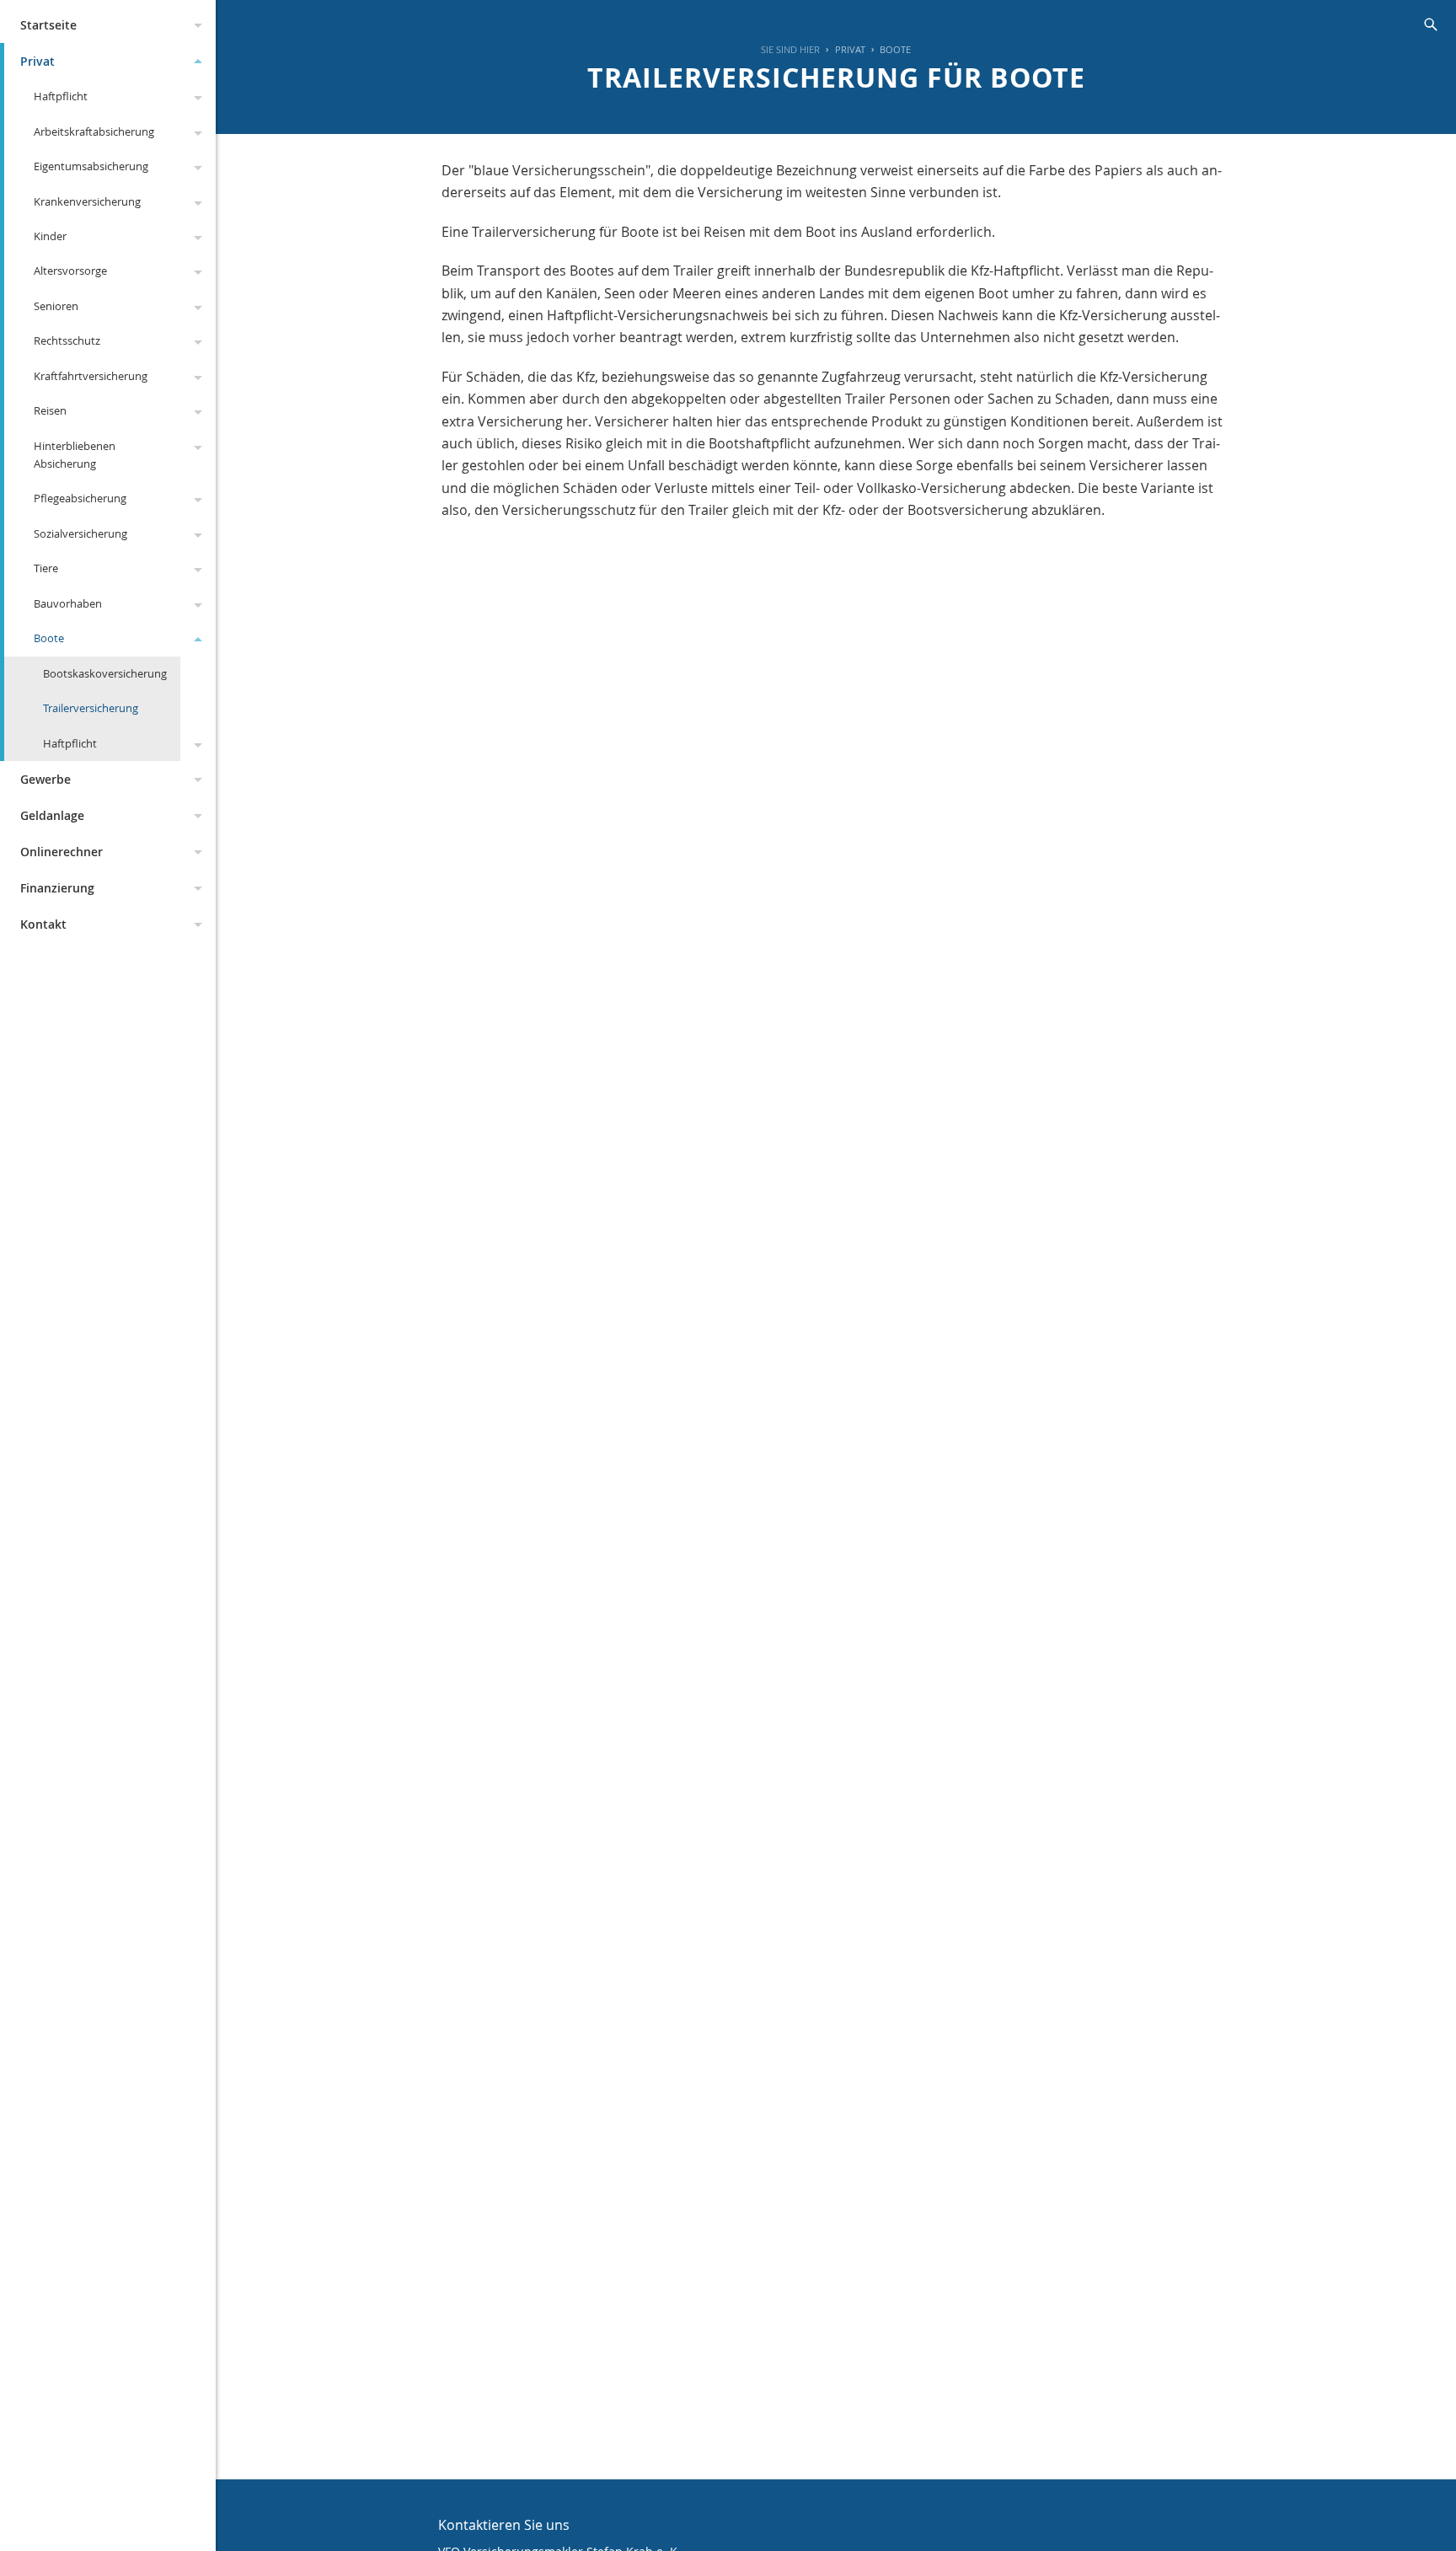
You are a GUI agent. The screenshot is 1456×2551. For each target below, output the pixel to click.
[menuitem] (842, 50)
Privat (37, 61)
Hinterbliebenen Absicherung (75, 455)
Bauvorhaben (68, 603)
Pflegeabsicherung (80, 498)
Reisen (50, 410)
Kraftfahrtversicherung (91, 376)
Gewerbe (45, 779)
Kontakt (43, 924)
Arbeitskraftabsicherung (94, 131)
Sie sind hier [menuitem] (790, 49)
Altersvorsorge (70, 271)
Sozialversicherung (80, 533)
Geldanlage (52, 815)
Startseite (48, 25)
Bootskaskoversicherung (105, 673)
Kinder (50, 236)
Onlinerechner (62, 852)
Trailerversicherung (91, 708)
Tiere (46, 568)
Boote (49, 638)
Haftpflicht (61, 96)
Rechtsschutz (67, 340)
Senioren (56, 306)
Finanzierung (57, 888)
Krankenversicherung (87, 201)
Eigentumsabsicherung (91, 166)
